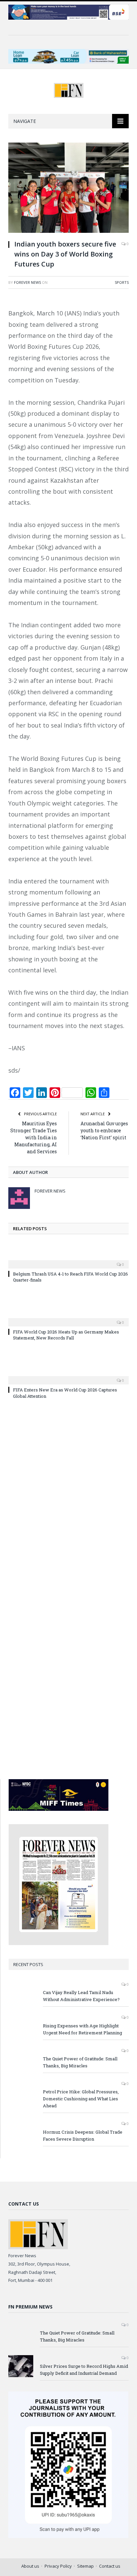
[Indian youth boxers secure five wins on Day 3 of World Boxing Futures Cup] (68, 188)
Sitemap (85, 2566)
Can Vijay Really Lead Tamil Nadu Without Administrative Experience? (81, 1996)
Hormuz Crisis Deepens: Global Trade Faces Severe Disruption (83, 2135)
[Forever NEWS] (69, 89)
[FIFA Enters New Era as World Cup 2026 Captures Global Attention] (68, 1376)
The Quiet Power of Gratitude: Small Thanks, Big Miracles (80, 2062)
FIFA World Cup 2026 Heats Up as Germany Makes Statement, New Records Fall (66, 1335)
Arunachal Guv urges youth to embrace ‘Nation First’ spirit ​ (104, 1130)
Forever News (27, 282)
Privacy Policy (58, 2566)
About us (30, 2566)
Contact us (110, 2566)
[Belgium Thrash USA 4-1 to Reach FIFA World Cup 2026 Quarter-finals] (68, 1260)
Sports (122, 282)
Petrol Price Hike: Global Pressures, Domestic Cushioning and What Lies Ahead (81, 2099)
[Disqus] (68, 1501)
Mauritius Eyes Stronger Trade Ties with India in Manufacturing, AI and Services (34, 1137)
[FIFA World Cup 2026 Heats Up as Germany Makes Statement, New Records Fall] (68, 1318)
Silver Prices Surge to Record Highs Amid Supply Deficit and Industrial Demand (84, 2370)
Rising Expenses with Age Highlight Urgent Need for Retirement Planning (82, 2029)
